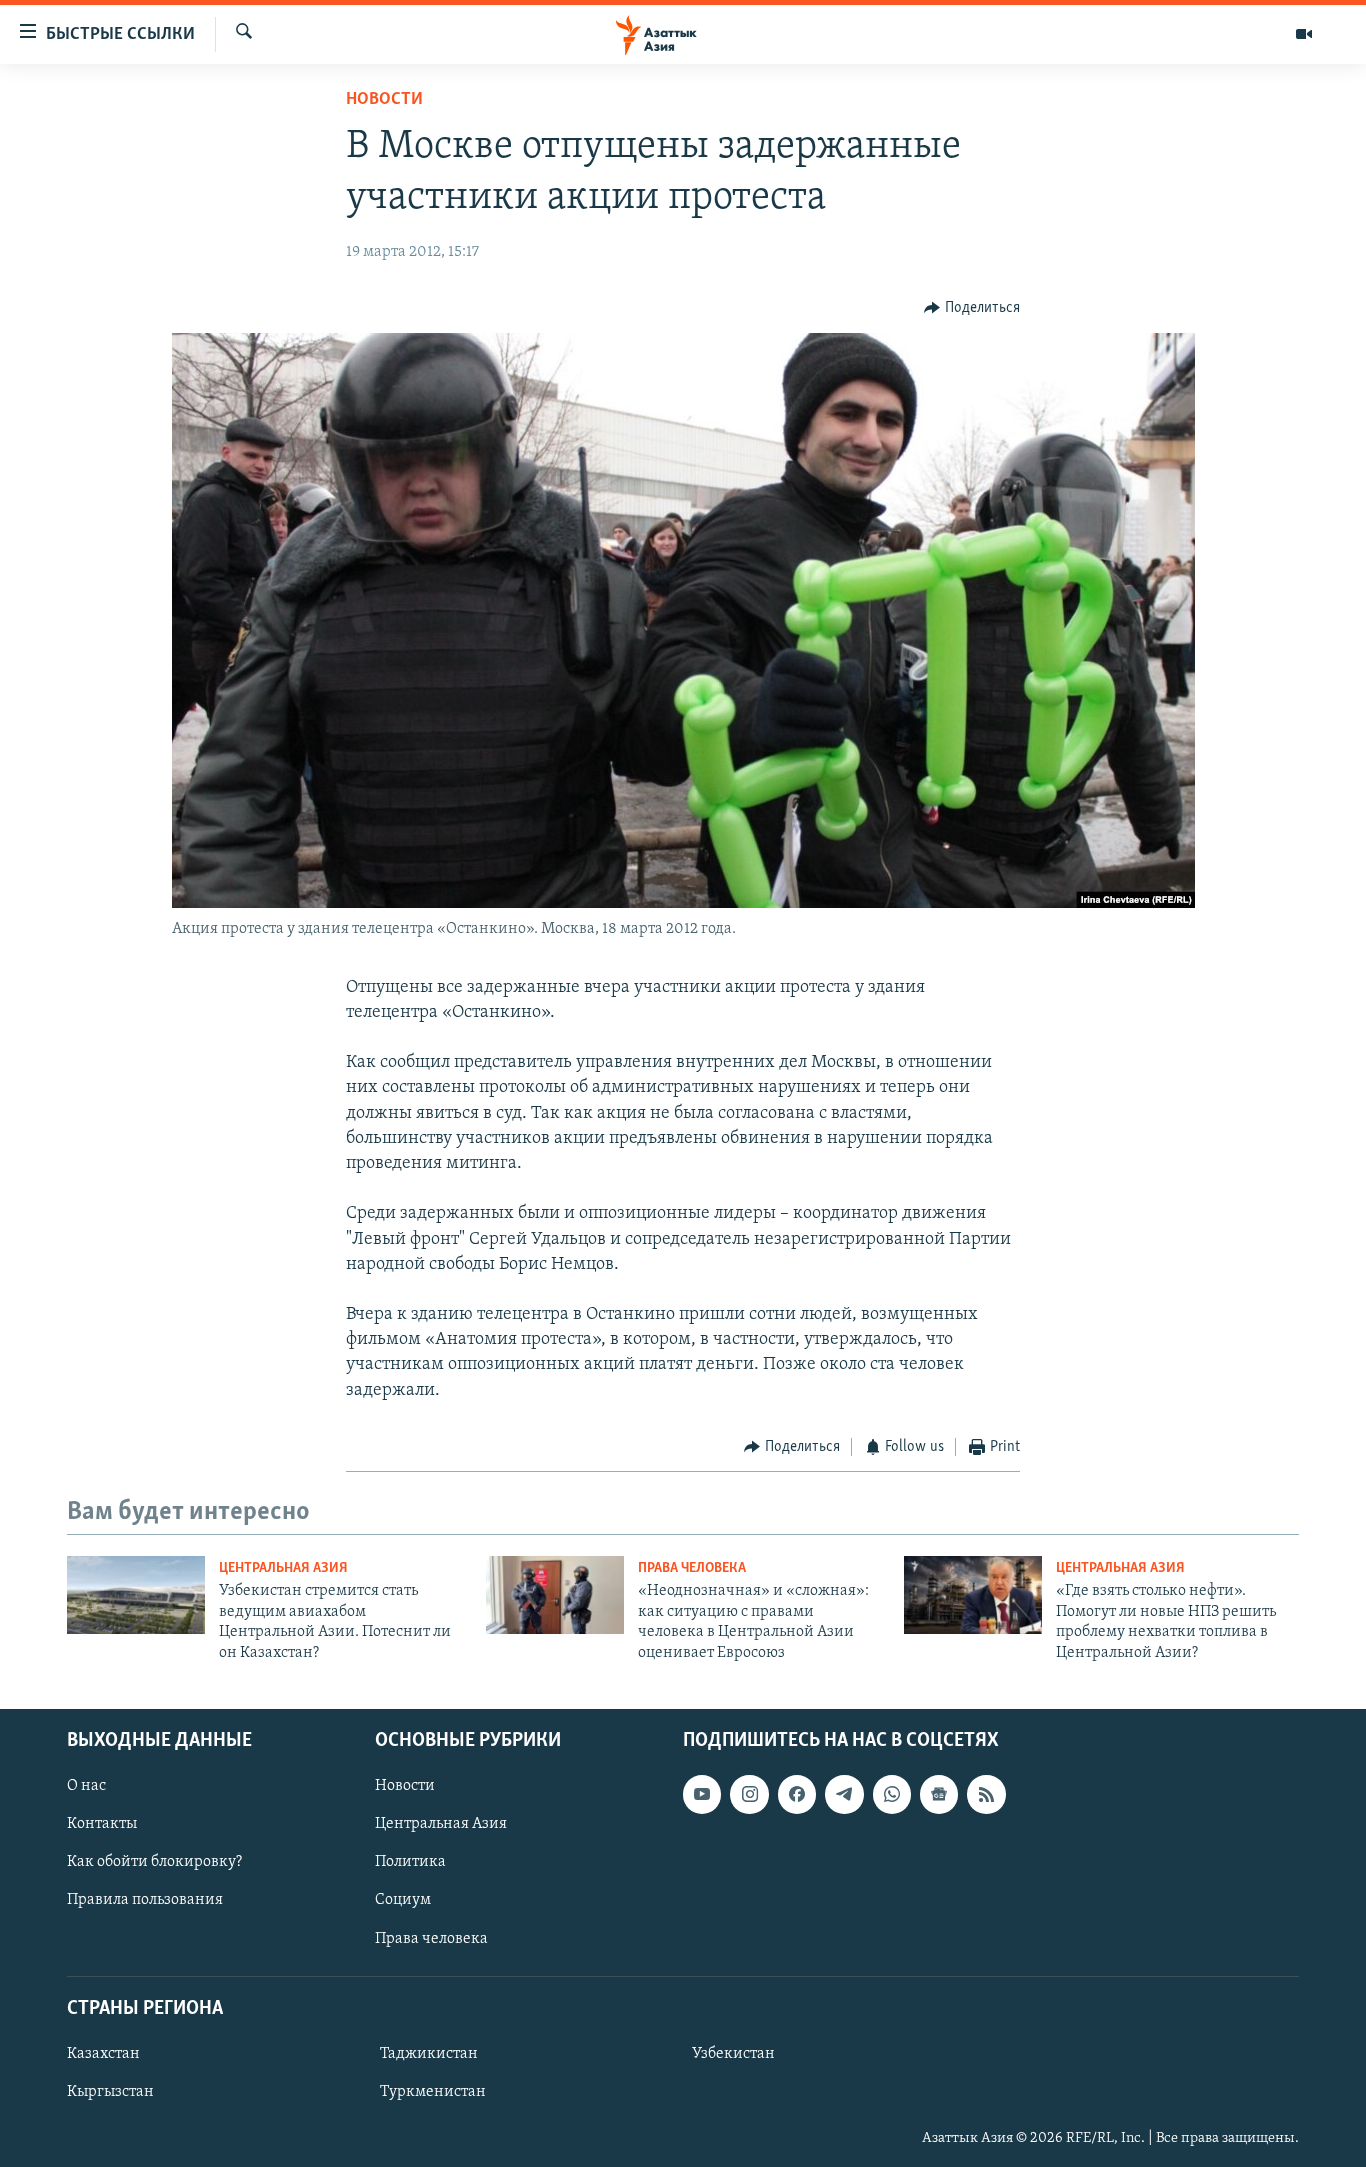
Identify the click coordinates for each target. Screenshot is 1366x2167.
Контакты (102, 1824)
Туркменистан (433, 2092)
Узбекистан (733, 2054)
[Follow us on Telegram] (844, 1794)
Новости (384, 100)
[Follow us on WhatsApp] (892, 1794)
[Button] (972, 308)
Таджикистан (429, 2054)
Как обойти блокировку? (154, 1862)
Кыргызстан (110, 2092)
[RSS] (986, 1794)
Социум (403, 1900)
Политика (410, 1862)
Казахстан (103, 2054)
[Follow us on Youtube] (702, 1794)
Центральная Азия (283, 1568)
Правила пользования (145, 1900)
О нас (86, 1786)
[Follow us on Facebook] (797, 1794)
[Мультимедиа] (1304, 34)
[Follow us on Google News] (939, 1794)
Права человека (692, 1568)
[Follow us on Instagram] (749, 1794)
